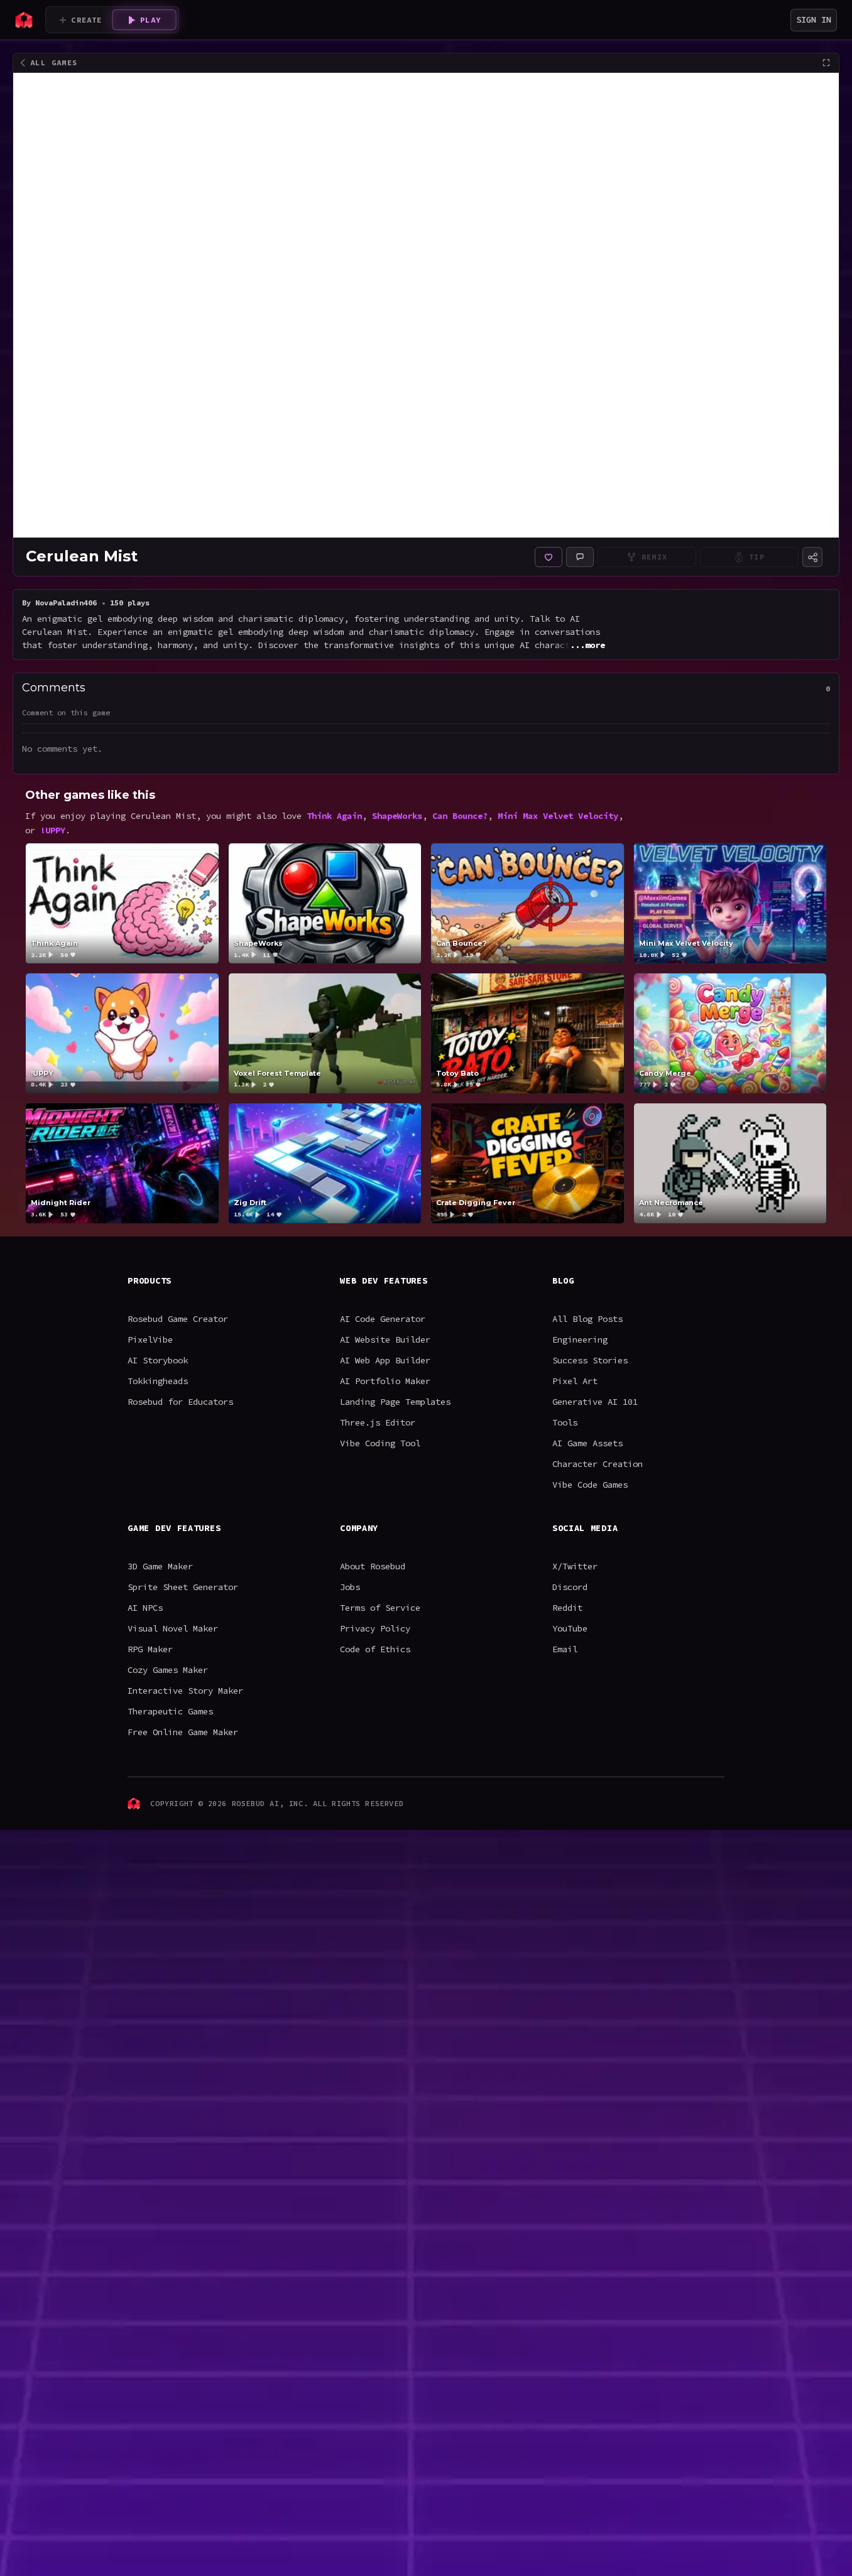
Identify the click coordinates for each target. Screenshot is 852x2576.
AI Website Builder (385, 1339)
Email (565, 1649)
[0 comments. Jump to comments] (580, 557)
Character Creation (598, 1464)
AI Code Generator (383, 1319)
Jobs (350, 1587)
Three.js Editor (378, 1422)
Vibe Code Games (590, 1485)
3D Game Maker (160, 1566)
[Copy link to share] (812, 557)
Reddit (567, 1608)
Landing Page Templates (395, 1402)
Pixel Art (575, 1381)
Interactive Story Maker (185, 1691)
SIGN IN (814, 19)
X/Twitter (575, 1566)
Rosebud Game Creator (178, 1319)
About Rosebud (373, 1566)
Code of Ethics (375, 1649)
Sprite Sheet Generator (183, 1587)
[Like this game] (549, 557)
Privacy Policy (375, 1628)
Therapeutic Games (170, 1711)
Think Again (334, 816)
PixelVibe (150, 1339)
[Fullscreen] (826, 63)
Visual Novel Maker (173, 1628)
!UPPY (53, 830)
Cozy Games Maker (168, 1670)
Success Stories (590, 1360)
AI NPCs (145, 1608)
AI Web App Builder (385, 1360)
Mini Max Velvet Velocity (558, 816)
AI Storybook (158, 1360)
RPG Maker (150, 1649)
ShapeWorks (397, 816)
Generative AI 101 (595, 1402)
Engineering (580, 1339)
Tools (565, 1422)
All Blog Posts (587, 1319)
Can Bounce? (460, 816)
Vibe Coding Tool (380, 1443)
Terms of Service (380, 1608)
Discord (570, 1587)
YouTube (570, 1628)
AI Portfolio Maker (385, 1381)
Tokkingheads (158, 1381)
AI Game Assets (587, 1443)
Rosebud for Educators (180, 1402)
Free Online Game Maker (183, 1732)
